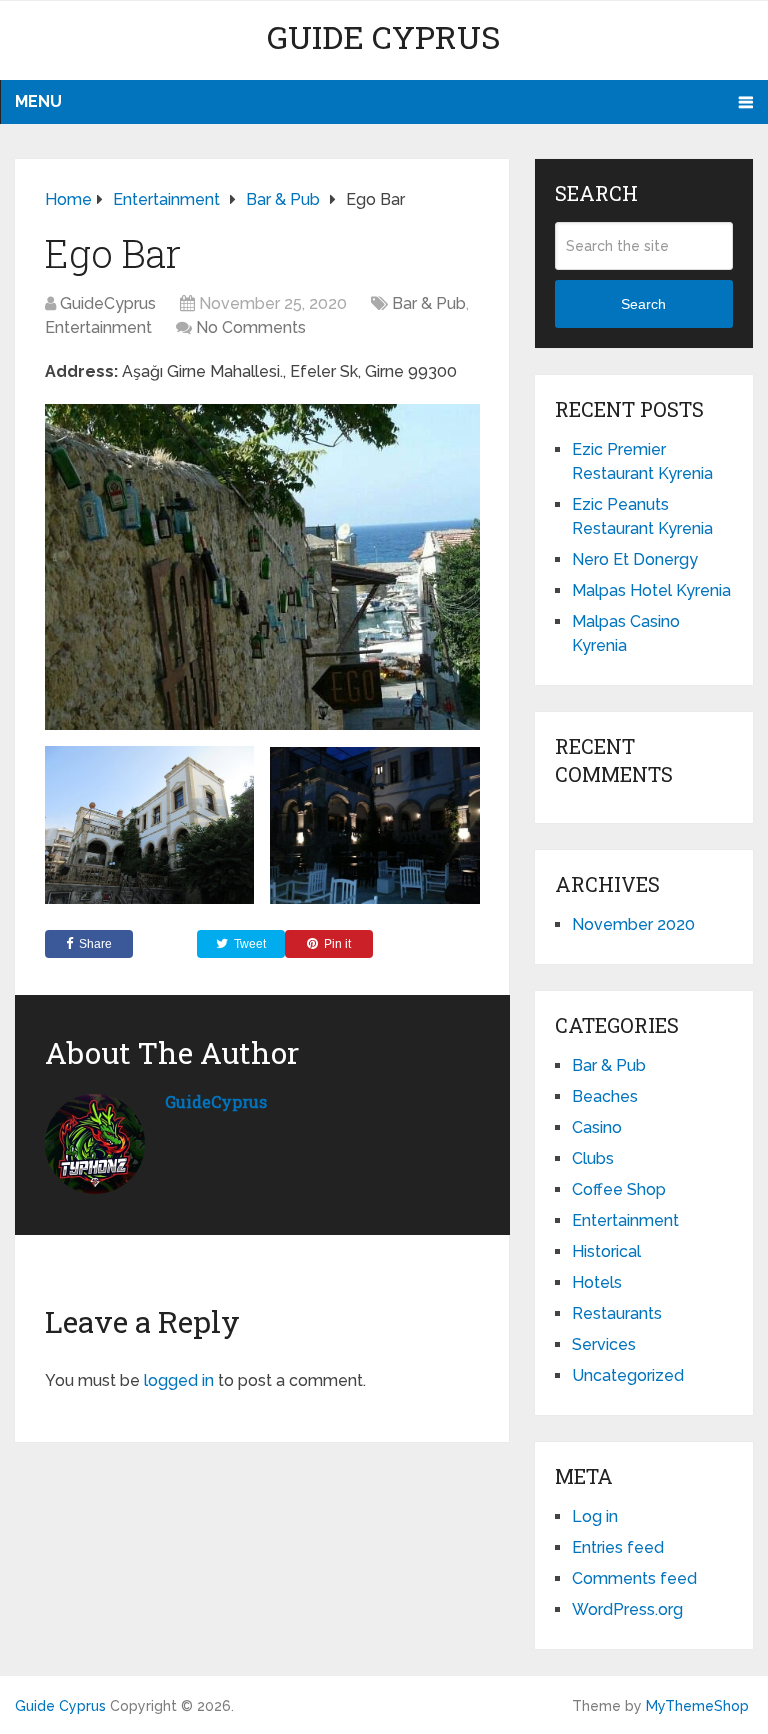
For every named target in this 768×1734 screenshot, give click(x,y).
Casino (597, 1127)
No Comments (251, 327)
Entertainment (98, 327)
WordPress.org (627, 1609)
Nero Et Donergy (635, 559)
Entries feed (618, 1547)
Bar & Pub (429, 303)
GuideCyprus (108, 303)
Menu (38, 101)
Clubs (593, 1158)
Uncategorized (628, 1375)
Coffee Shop (619, 1189)
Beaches (605, 1096)
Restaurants (617, 1313)
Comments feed (634, 1578)
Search (643, 304)
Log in (595, 1516)
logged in (179, 1380)
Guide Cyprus (383, 36)
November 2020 (633, 924)
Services (604, 1344)
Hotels (597, 1282)
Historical (606, 1251)
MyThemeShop (697, 1706)
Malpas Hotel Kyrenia (651, 590)
